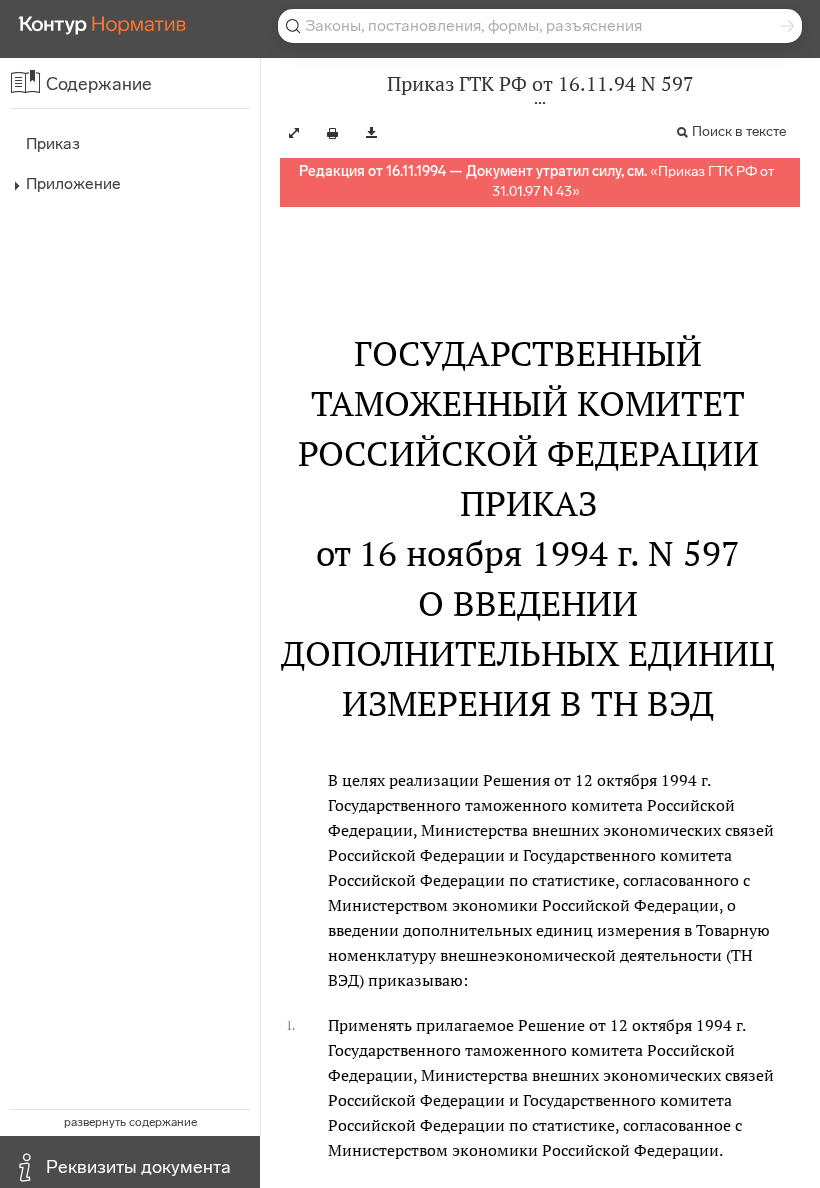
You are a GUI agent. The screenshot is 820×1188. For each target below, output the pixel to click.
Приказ (53, 143)
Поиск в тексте (739, 131)
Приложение (73, 183)
